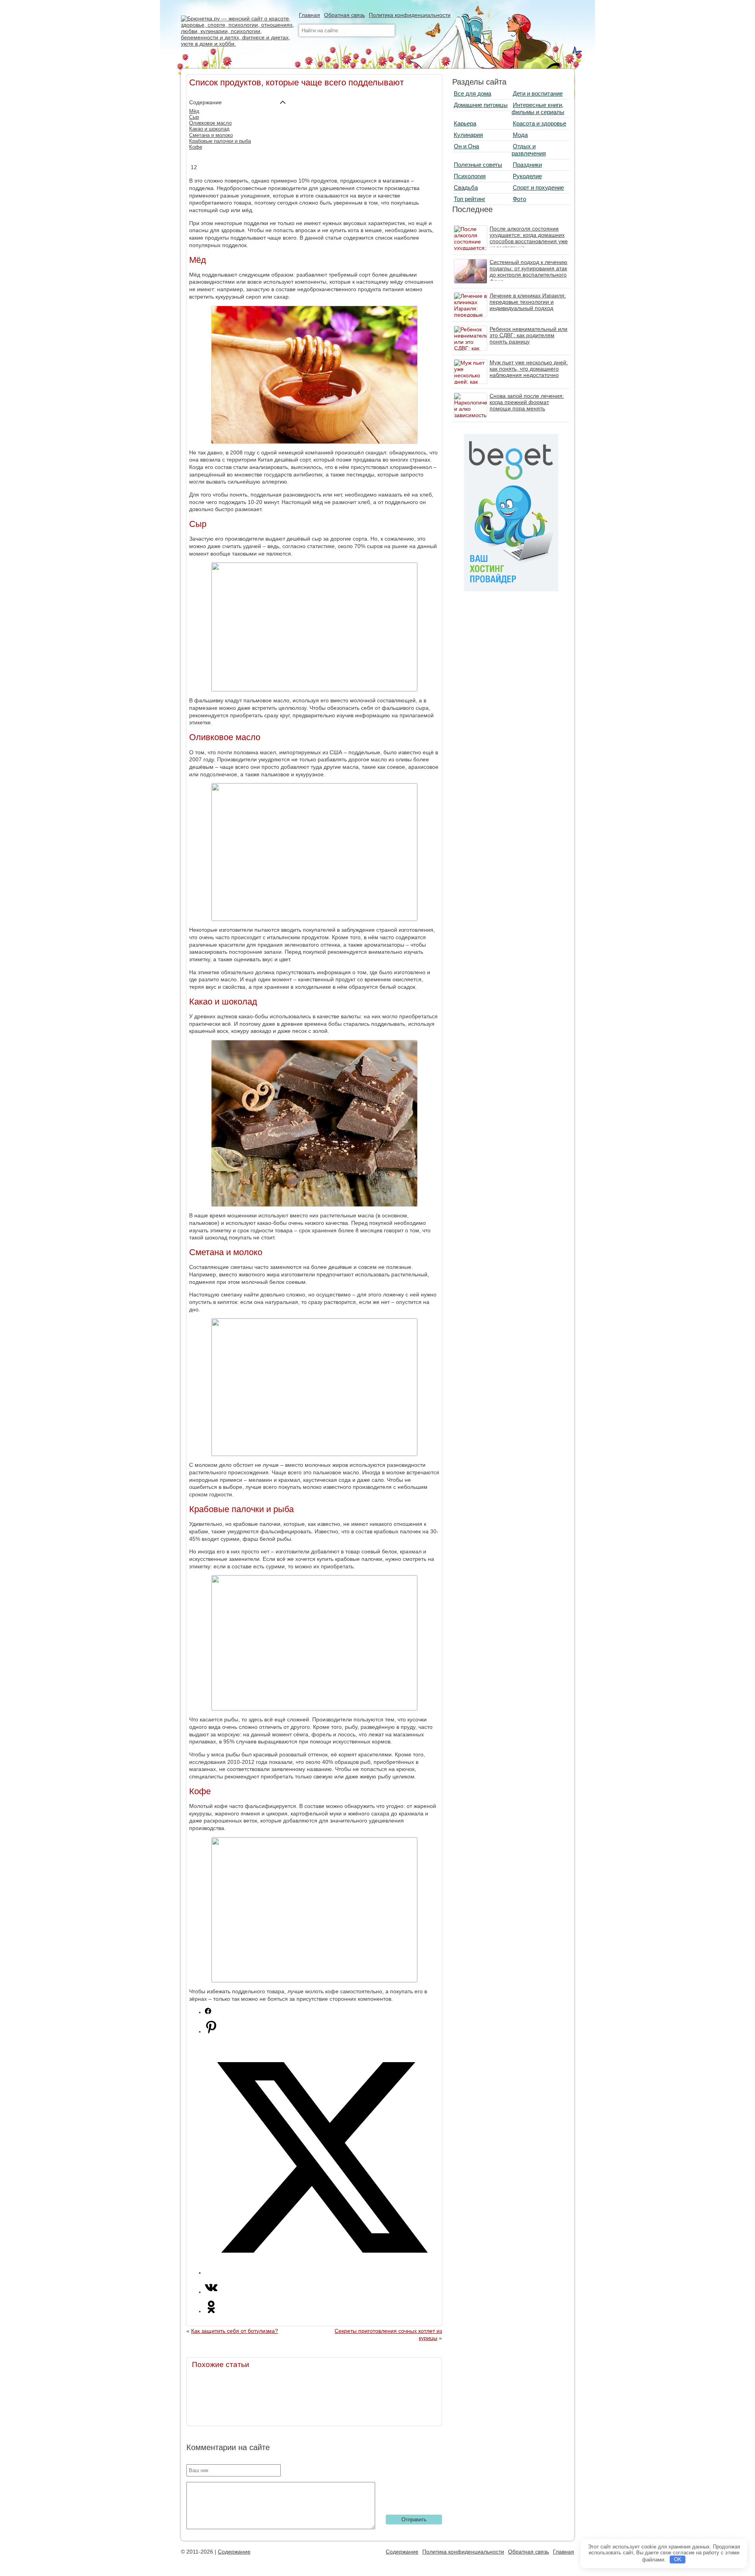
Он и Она (466, 146)
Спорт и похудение (538, 187)
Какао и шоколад (209, 129)
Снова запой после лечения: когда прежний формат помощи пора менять (527, 402)
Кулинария (468, 135)
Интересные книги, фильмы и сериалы (538, 108)
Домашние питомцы (481, 105)
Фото (519, 199)
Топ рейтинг (470, 199)
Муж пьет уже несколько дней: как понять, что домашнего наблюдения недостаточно (529, 369)
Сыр (194, 117)
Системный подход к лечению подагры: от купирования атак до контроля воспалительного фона (528, 271)
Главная (309, 15)
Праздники (527, 165)
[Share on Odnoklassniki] (211, 2311)
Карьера (465, 123)
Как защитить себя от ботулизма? (235, 2331)
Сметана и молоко (211, 135)
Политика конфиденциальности (410, 15)
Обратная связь (344, 15)
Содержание (234, 2552)
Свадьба (466, 187)
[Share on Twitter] (322, 2273)
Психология (470, 176)
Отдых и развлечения (529, 150)
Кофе (196, 147)
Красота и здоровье (540, 123)
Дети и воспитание (538, 93)
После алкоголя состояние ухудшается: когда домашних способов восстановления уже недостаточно (529, 238)
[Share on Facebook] (208, 2012)
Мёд (194, 111)
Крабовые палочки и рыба (220, 141)
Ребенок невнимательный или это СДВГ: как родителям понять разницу (528, 335)
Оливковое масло (210, 123)
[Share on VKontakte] (211, 2292)
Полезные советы (478, 165)
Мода (520, 135)
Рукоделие (527, 176)
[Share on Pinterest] (211, 2031)
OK (678, 2559)
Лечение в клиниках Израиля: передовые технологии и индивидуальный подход (528, 302)
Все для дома (472, 93)
